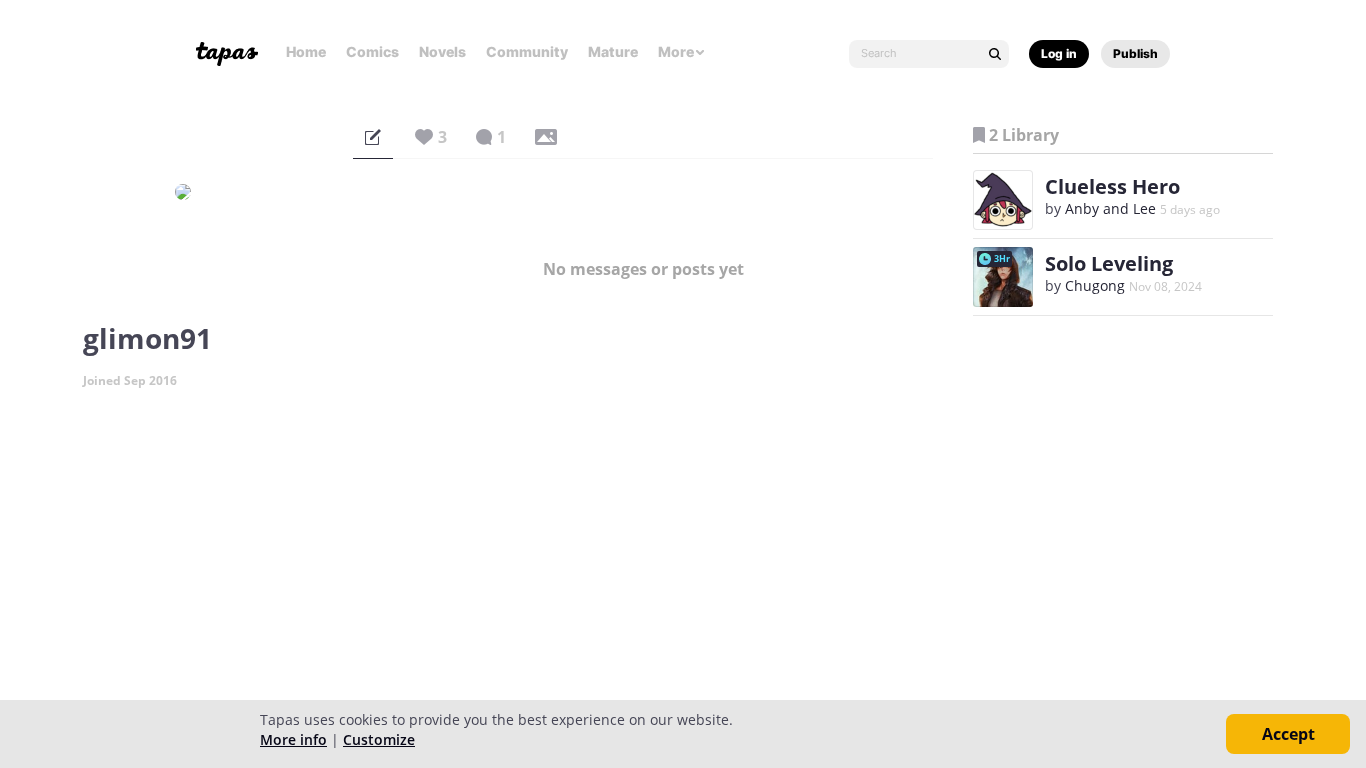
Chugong (1095, 285)
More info (293, 739)
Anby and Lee (1110, 208)
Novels (442, 51)
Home (306, 51)
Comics (372, 51)
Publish (1135, 53)
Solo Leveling (1109, 263)
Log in (1059, 53)
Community (527, 51)
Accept (1288, 734)
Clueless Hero (1112, 186)
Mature (613, 51)
